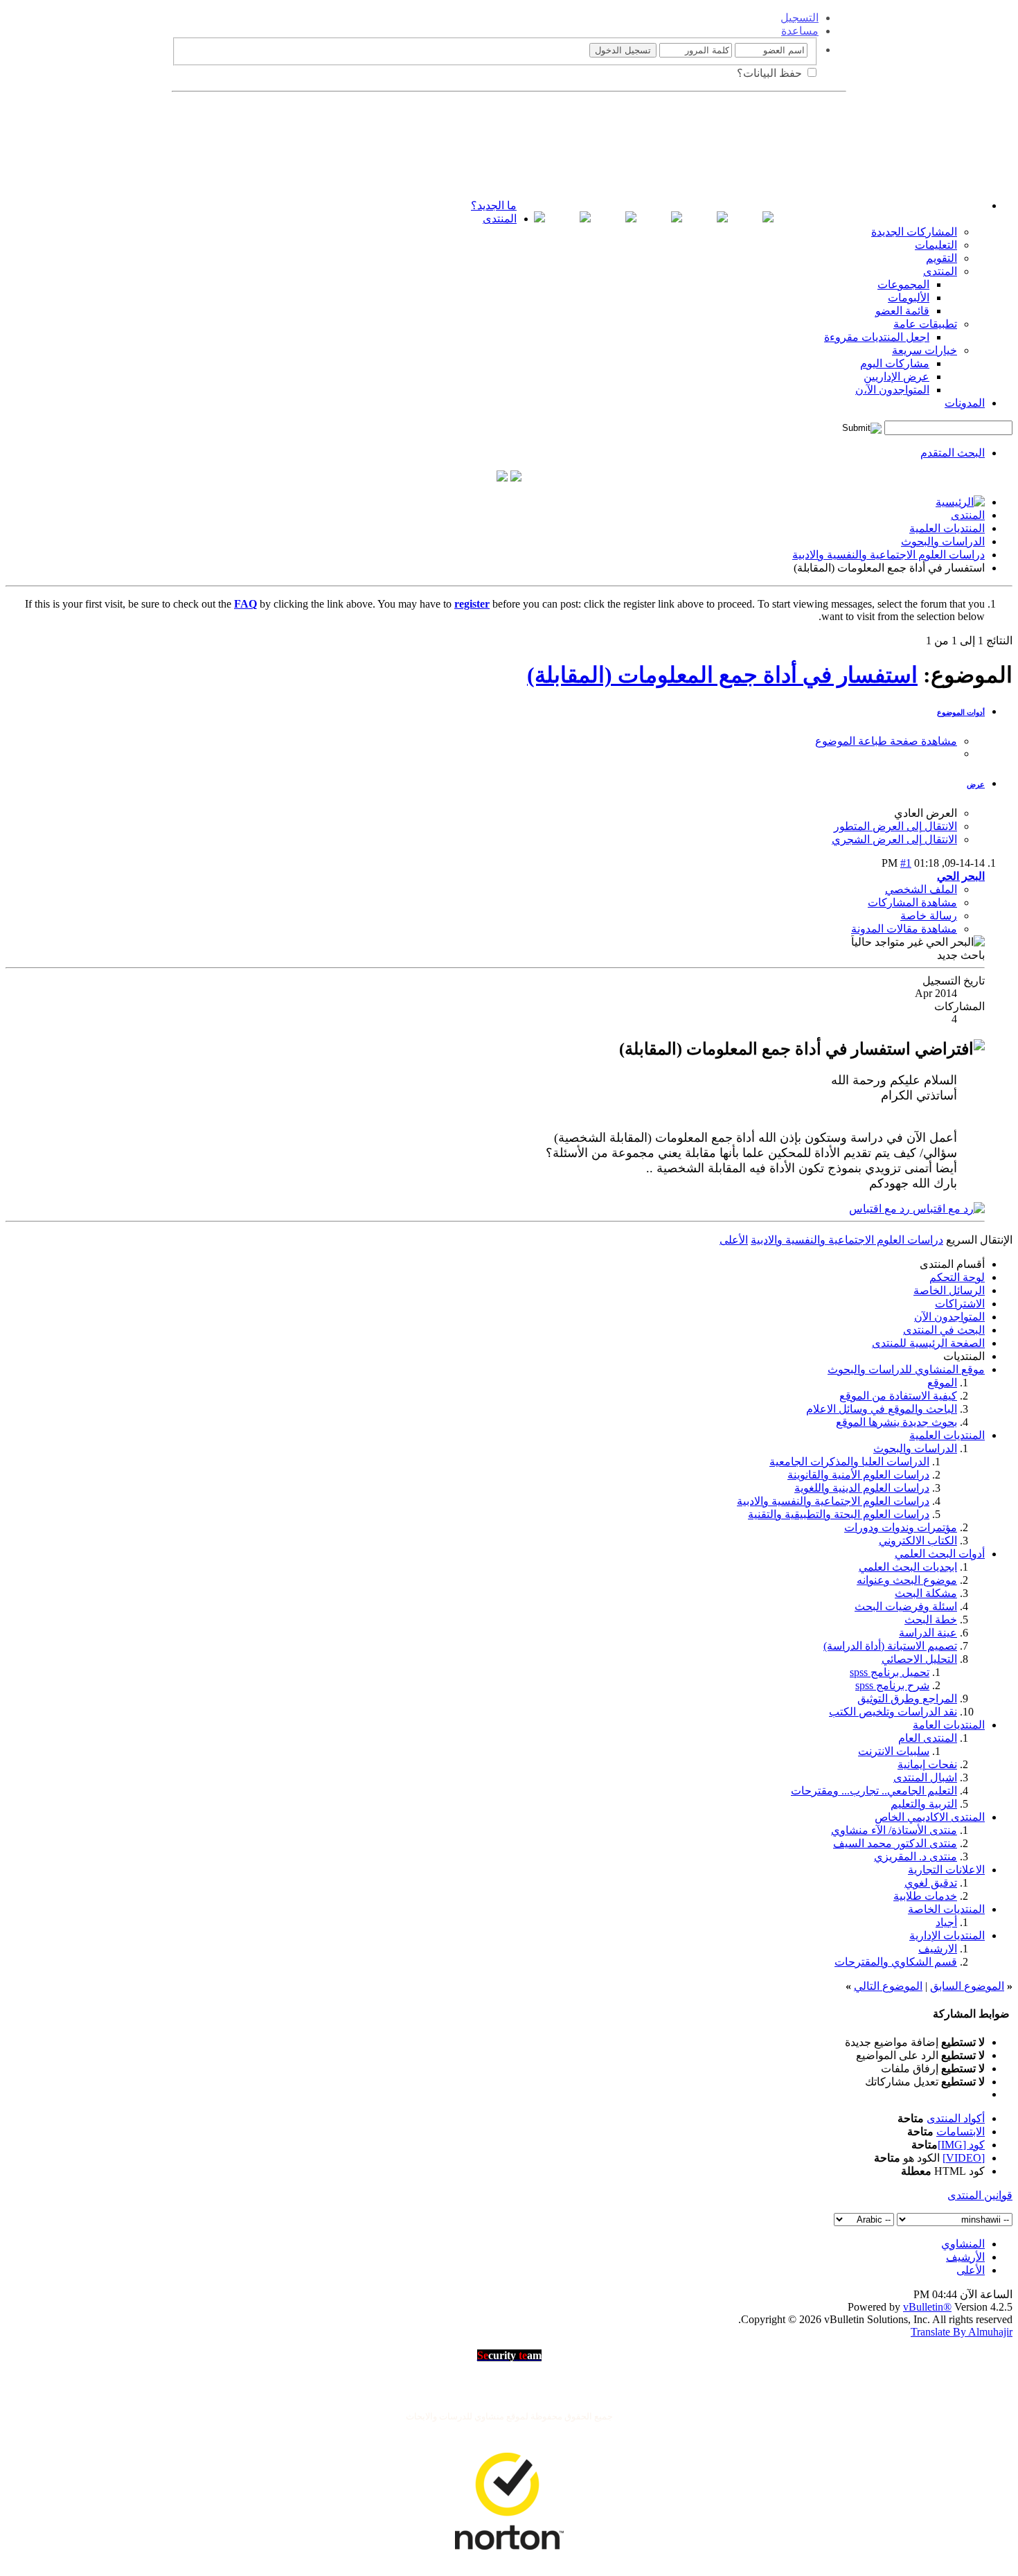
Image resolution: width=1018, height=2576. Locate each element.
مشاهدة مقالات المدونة (904, 929)
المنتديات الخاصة (946, 1909)
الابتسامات (961, 2132)
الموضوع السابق (967, 1986)
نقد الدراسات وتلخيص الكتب (893, 1712)
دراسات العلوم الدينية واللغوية (862, 1488)
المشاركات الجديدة (914, 232)
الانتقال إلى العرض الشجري (894, 839)
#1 (906, 863)
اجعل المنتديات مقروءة (877, 337)
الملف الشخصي (921, 889)
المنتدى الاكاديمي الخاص (930, 1817)
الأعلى (734, 1240)
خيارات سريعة (925, 350)
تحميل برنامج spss (890, 1672)
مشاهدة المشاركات (912, 902)
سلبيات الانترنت (894, 1751)
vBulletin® (927, 2307)
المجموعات (903, 284)
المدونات (965, 403)
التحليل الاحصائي (919, 1659)
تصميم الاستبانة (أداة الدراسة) (890, 1646)
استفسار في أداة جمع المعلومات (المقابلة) (722, 675)
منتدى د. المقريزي (916, 1856)
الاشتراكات (960, 1304)
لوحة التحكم (957, 1277)
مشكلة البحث (926, 1593)
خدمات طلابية (925, 1896)
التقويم (941, 258)
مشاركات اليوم (895, 363)
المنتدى (500, 219)
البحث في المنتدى (944, 1330)
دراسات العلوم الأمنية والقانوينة (858, 1475)
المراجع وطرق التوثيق (907, 1699)
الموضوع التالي (888, 1986)
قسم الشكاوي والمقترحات (896, 1962)
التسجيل (800, 18)
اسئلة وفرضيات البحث (906, 1606)
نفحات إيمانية (927, 1764)
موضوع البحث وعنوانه (907, 1580)
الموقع (942, 1383)
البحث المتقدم (953, 453)
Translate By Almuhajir (962, 2332)
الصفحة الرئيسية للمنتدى (928, 1343)
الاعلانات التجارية (946, 1870)
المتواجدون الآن (949, 1317)
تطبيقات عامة (925, 324)
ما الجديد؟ (494, 205)
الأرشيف (965, 2257)
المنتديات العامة (949, 1725)
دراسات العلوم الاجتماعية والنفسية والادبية (888, 555)
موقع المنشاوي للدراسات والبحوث (906, 1369)
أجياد (946, 1922)
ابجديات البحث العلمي (908, 1567)
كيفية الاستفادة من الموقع (898, 1396)
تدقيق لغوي (931, 1883)
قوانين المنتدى (980, 2195)
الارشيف (938, 1949)
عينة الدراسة (928, 1633)
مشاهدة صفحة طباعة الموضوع (886, 741)
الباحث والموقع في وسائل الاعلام (882, 1409)
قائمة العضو (902, 311)
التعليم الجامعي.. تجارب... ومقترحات (874, 1791)
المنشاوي (963, 2244)
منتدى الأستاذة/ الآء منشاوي (894, 1830)
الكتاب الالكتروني (918, 1541)
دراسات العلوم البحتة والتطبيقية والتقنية (839, 1514)
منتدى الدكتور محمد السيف (895, 1843)
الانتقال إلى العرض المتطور (895, 826)
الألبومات (909, 298)
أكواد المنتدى (956, 2118)
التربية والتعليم (924, 1804)
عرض (976, 784)
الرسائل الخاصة (949, 1290)
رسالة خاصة (929, 916)
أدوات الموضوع (961, 712)
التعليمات (936, 245)
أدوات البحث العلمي (940, 1554)
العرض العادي (926, 813)
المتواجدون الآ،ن (892, 390)
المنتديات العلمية (947, 528)
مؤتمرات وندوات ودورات (901, 1527)
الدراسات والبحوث (943, 541)
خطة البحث (931, 1620)
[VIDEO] (964, 2158)
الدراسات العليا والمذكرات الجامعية (849, 1462)
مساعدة (800, 31)
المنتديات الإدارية (947, 1935)
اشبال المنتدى (925, 1777)
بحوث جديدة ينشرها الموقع (896, 1422)
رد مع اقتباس (881, 1209)
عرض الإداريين (896, 377)
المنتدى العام (928, 1738)
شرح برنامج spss (892, 1685)
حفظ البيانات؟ (771, 73)
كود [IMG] (961, 2145)
